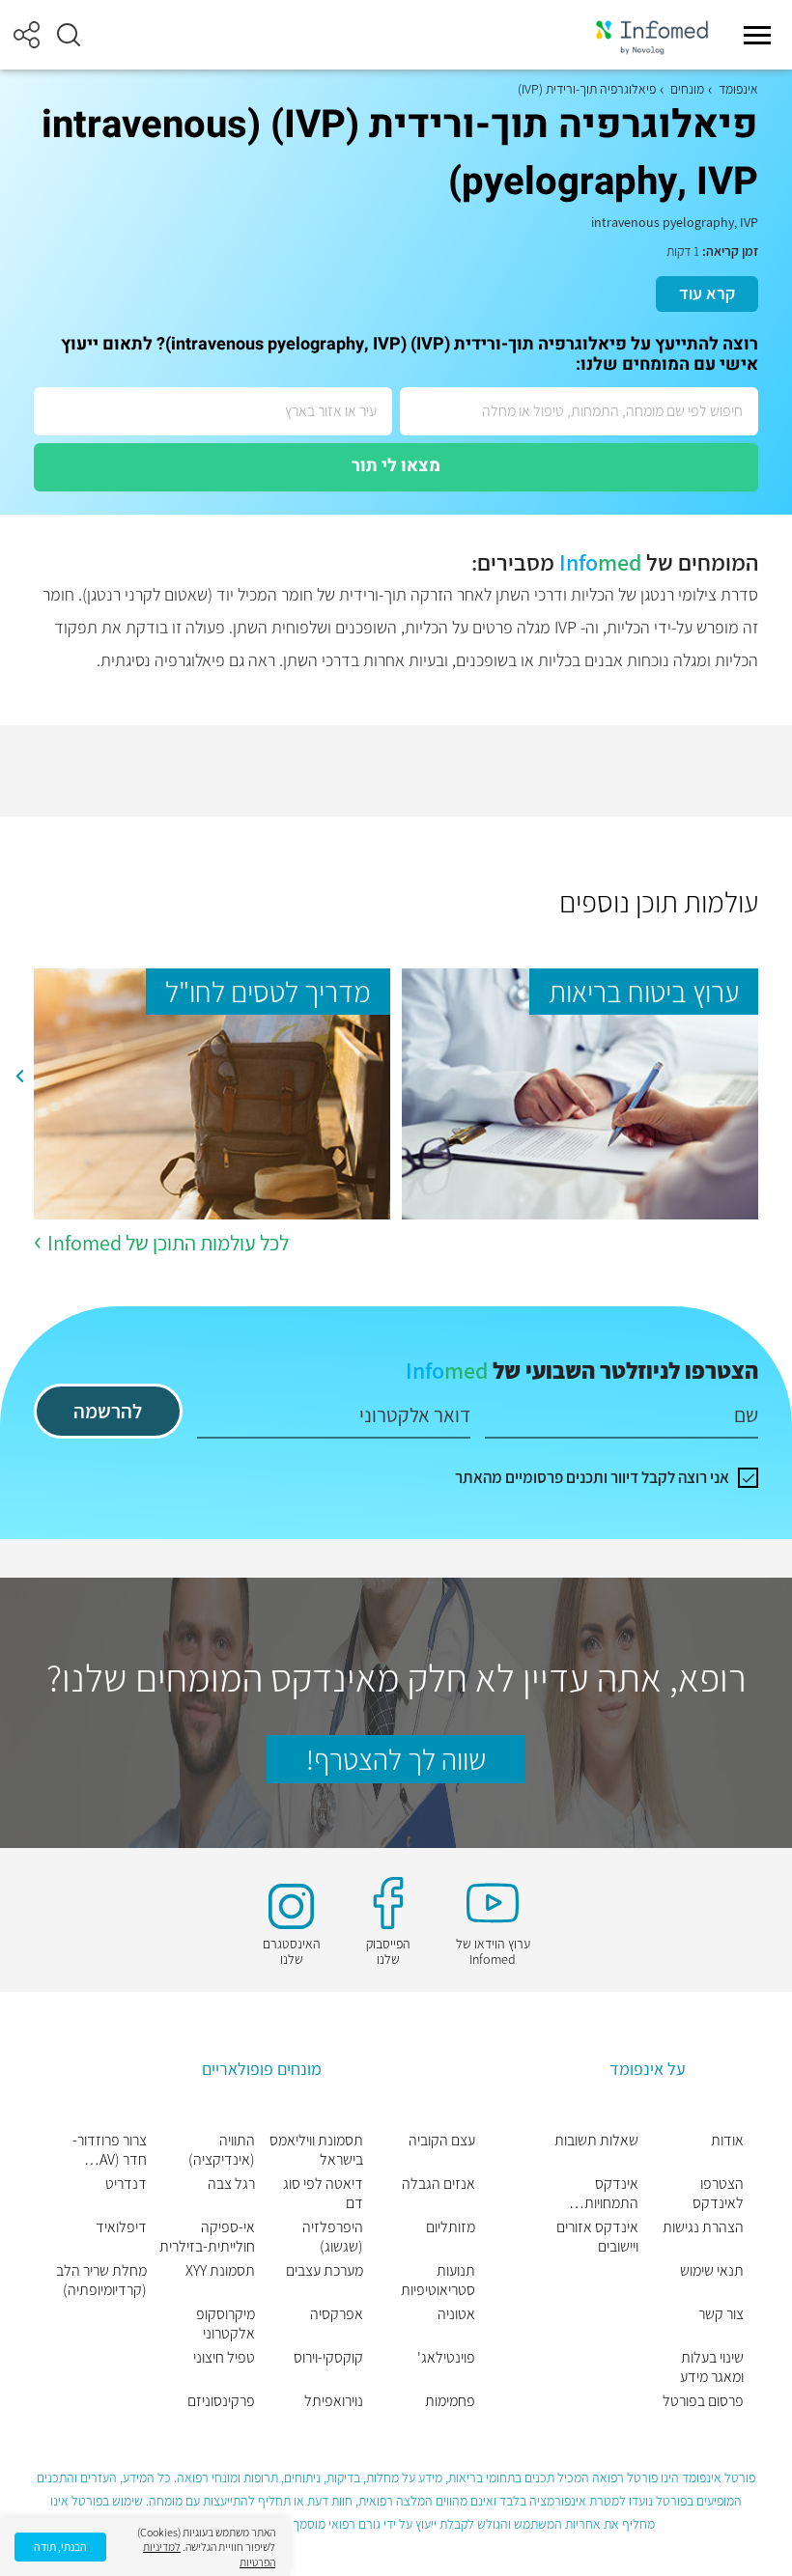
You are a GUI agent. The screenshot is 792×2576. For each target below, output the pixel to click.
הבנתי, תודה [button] (60, 2547)
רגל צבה (231, 2184)
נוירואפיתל (334, 2401)
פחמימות (450, 2401)
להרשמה (108, 1411)
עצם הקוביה (442, 2141)
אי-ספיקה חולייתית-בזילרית (207, 2237)
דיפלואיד (121, 2227)
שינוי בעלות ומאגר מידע (712, 2367)
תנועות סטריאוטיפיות (438, 2281)
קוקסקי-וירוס (328, 2358)
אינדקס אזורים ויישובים (597, 2237)
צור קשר (721, 2314)
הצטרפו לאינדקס (718, 2194)
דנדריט (126, 2184)
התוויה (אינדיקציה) (222, 2150)
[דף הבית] (652, 35)
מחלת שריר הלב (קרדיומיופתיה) (101, 2281)
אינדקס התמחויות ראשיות (611, 2194)
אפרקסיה (337, 2314)
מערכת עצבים (325, 2271)
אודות (727, 2141)
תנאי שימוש (712, 2271)
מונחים (687, 89)
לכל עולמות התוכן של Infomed (168, 1243)
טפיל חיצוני (224, 2358)
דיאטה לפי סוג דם (323, 2194)
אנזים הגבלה (438, 2184)
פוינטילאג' (446, 2358)
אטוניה (456, 2314)
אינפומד (738, 89)
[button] (69, 35)
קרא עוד (707, 293)
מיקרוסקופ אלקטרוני (226, 2324)
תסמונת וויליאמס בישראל (316, 2150)
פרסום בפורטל (703, 2401)
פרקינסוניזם (221, 2401)
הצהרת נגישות (703, 2227)
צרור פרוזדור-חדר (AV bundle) (110, 2150)
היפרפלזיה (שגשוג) (333, 2237)
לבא (19, 1077)
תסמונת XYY (220, 2271)
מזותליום (451, 2227)
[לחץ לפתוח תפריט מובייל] (757, 35)
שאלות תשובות (596, 2141)
